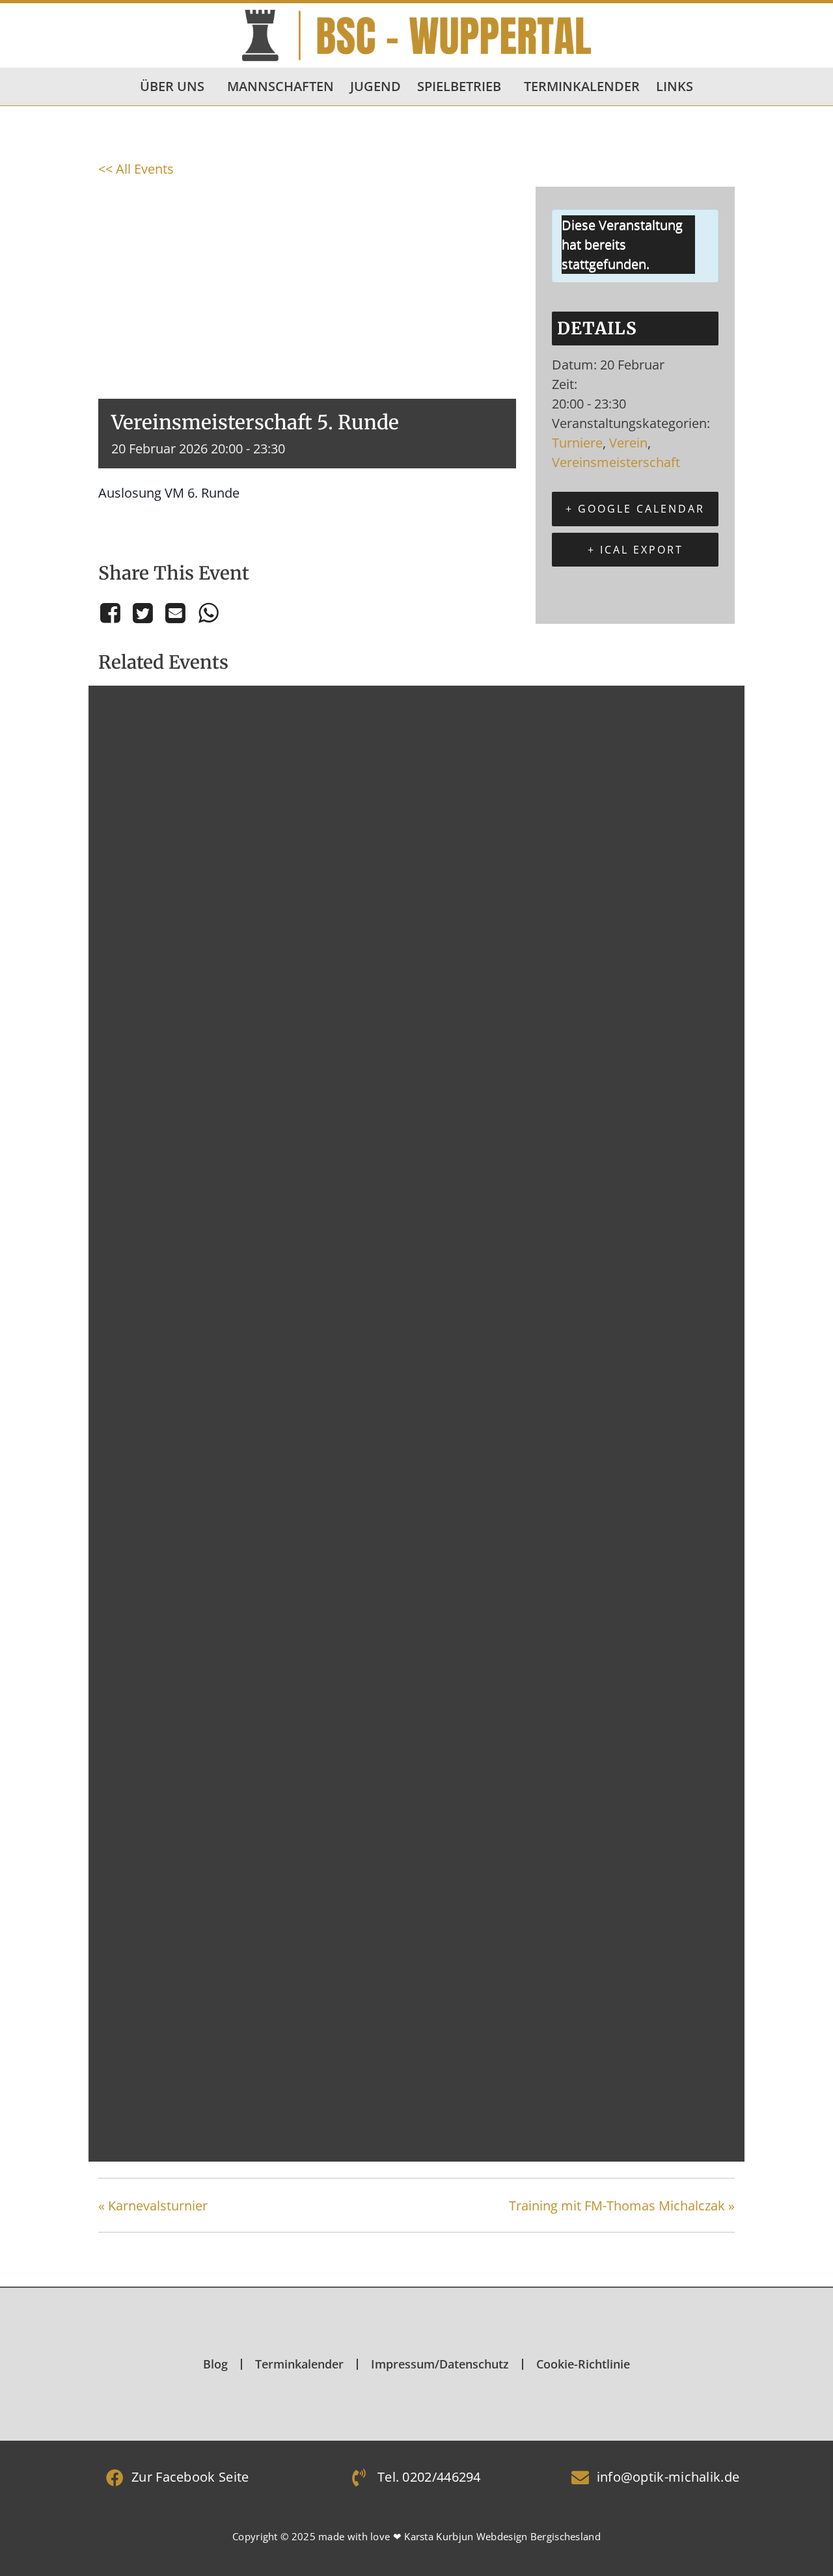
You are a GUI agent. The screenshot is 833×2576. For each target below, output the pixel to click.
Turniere (577, 443)
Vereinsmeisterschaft (616, 462)
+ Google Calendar (635, 509)
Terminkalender (582, 86)
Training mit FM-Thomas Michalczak (622, 2206)
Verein (628, 443)
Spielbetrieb (459, 86)
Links (675, 86)
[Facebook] (112, 613)
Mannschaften (280, 86)
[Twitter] (143, 613)
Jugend (376, 86)
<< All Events (136, 169)
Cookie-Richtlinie (583, 2364)
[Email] (176, 613)
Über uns (172, 86)
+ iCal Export (635, 550)
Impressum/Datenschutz (440, 2364)
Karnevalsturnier (153, 2206)
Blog (215, 2364)
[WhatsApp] (208, 613)
